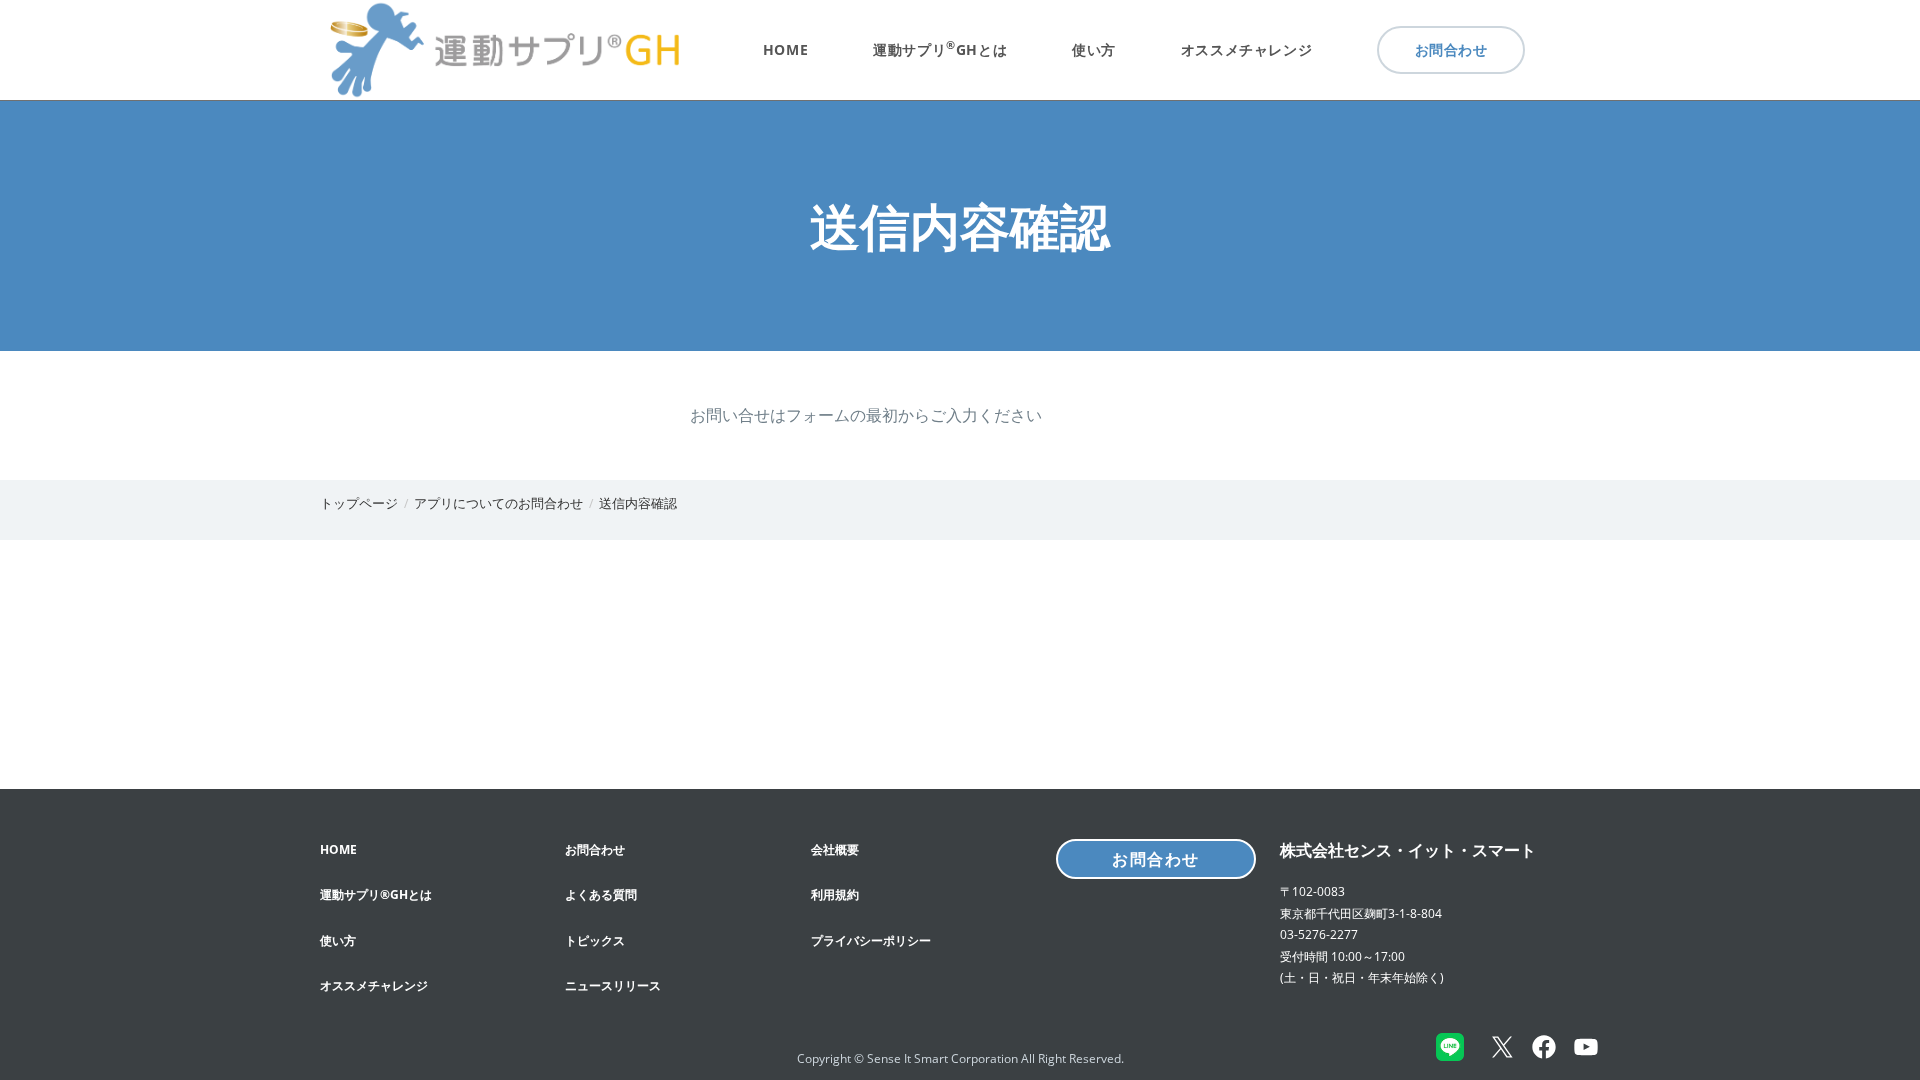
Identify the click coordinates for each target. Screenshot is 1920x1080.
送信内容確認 (638, 503)
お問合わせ (1156, 859)
